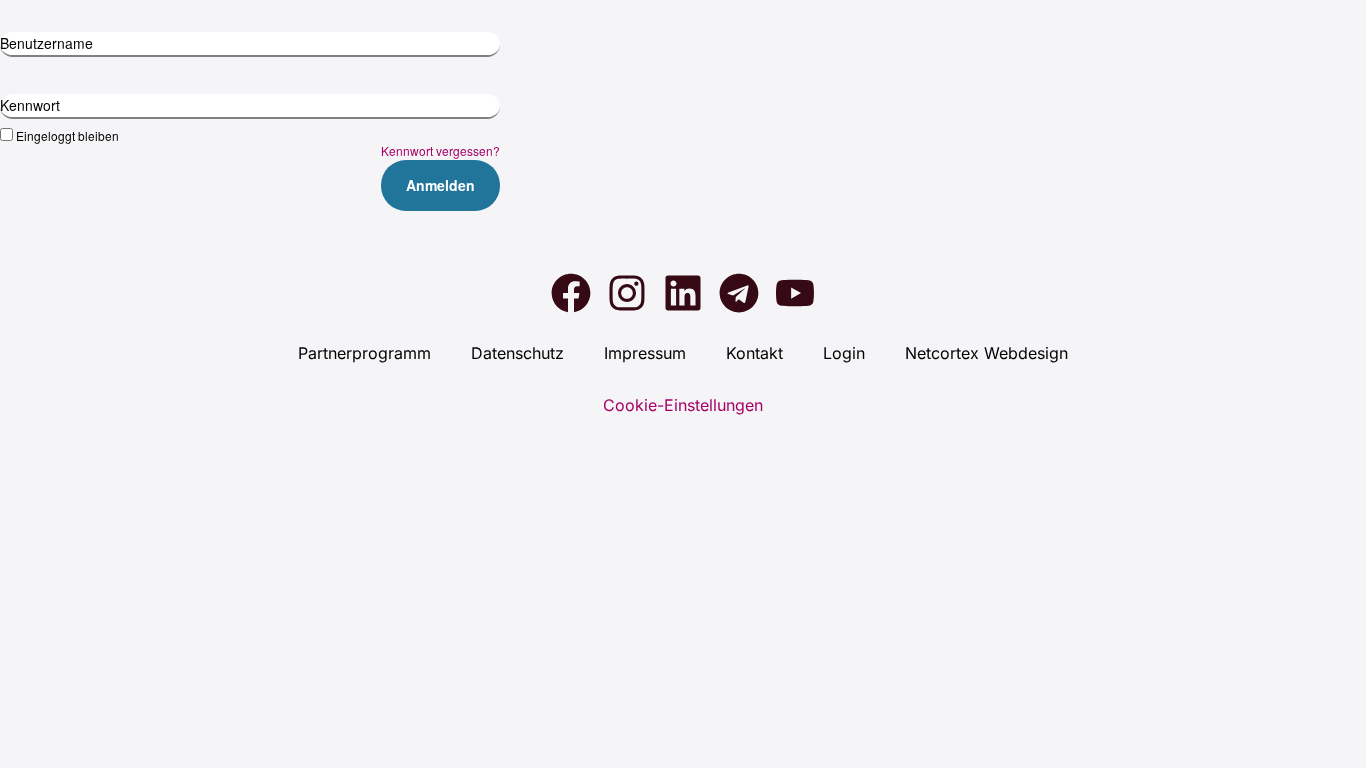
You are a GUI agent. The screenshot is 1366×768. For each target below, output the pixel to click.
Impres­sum (645, 353)
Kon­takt (754, 353)
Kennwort (30, 105)
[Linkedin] (683, 293)
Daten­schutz (517, 353)
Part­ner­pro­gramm (364, 353)
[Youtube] (795, 293)
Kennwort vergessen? (440, 150)
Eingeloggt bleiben (67, 135)
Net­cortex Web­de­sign (986, 353)
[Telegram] (739, 293)
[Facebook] (571, 293)
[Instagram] (627, 293)
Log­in (844, 353)
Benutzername (46, 43)
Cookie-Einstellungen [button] (683, 405)
